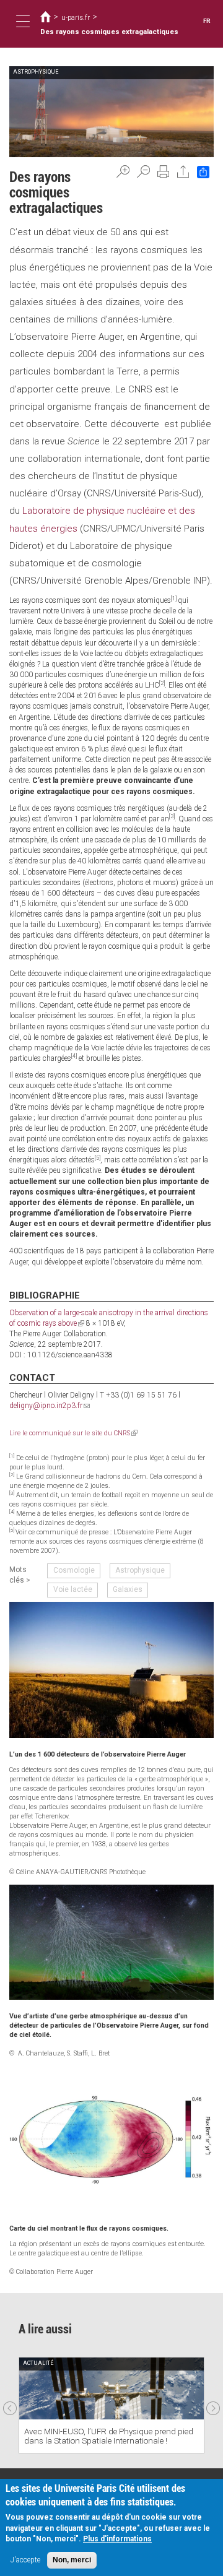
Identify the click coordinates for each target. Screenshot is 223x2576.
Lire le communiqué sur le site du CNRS (73, 1433)
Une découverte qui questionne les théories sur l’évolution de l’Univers (109, 2436)
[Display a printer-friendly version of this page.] (164, 171)
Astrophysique (140, 1570)
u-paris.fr (76, 17)
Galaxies (128, 1589)
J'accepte (25, 2560)
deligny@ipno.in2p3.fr (50, 1406)
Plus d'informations (117, 2539)
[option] (111, 2405)
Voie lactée (73, 1589)
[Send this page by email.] (183, 171)
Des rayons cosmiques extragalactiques (109, 32)
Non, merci (72, 2560)
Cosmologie (74, 1570)
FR (207, 21)
